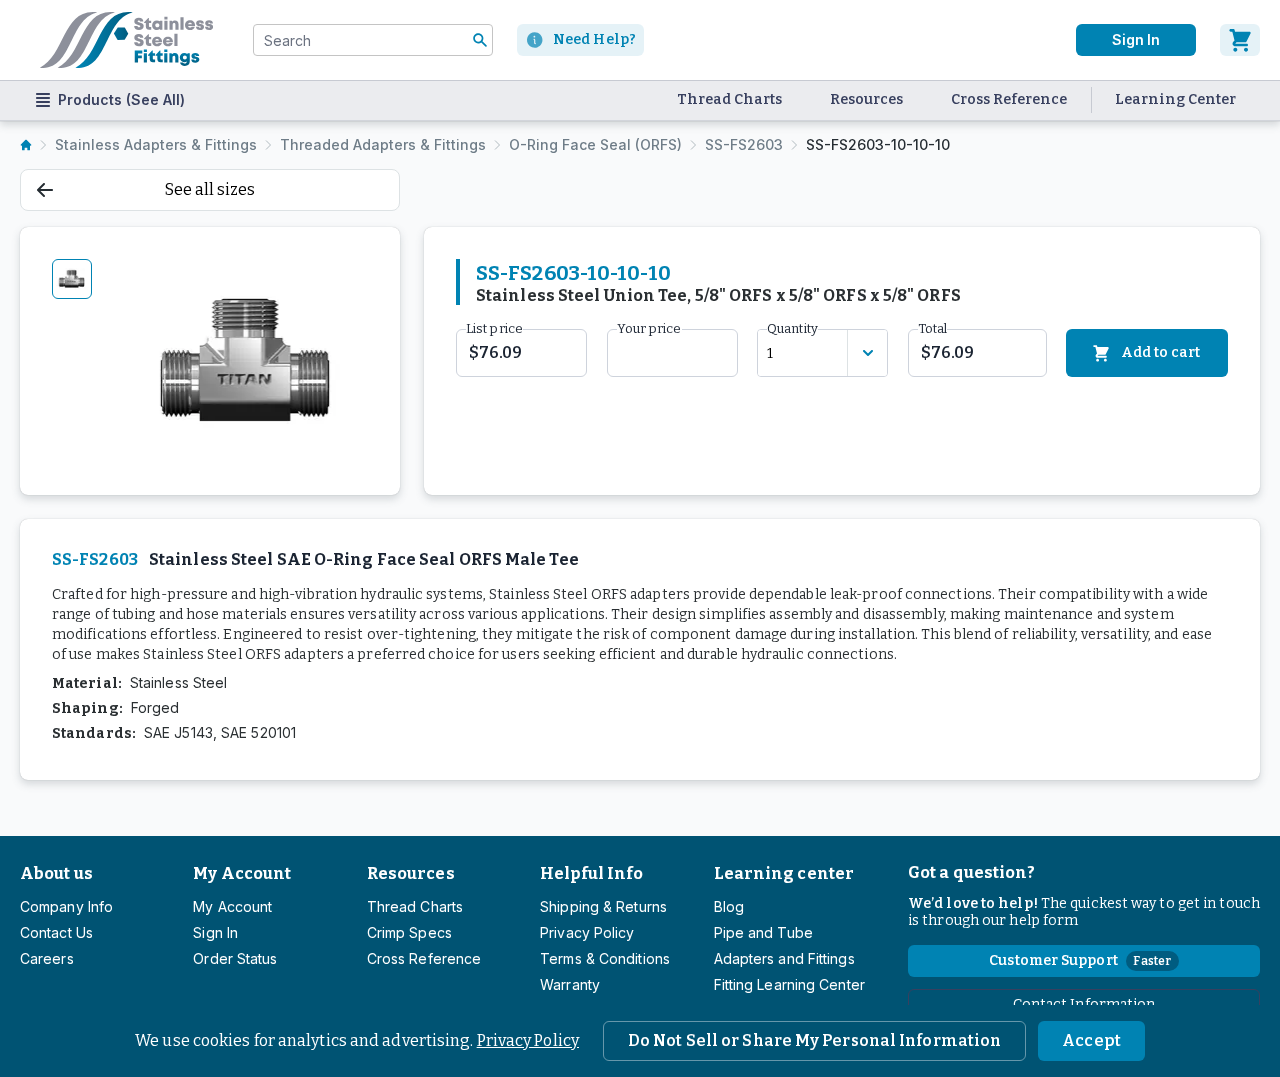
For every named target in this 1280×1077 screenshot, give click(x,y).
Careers (47, 958)
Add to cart (1160, 352)
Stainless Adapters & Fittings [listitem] (156, 144)
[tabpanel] (247, 361)
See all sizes (210, 189)
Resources (866, 99)
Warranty (570, 984)
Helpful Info (591, 873)
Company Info (66, 906)
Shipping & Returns (603, 906)
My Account (242, 873)
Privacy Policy (528, 1040)
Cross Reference (1009, 99)
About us (56, 873)
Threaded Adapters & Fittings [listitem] (383, 144)
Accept (1091, 1040)
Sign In (1136, 39)
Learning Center (1175, 99)
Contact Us (56, 932)
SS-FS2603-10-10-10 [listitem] (878, 144)
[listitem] (26, 145)
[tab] (72, 279)
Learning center (784, 873)
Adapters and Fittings (784, 958)
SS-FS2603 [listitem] (744, 144)
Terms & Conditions (605, 958)
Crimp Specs (409, 932)
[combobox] (373, 40)
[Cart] (1240, 40)
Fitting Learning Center (789, 984)
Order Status (235, 958)
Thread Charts (729, 99)
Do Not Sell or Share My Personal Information (814, 1040)
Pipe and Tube (763, 932)
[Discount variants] (867, 353)
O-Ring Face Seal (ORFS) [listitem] (595, 144)
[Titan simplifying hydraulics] (126, 40)
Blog (729, 906)
